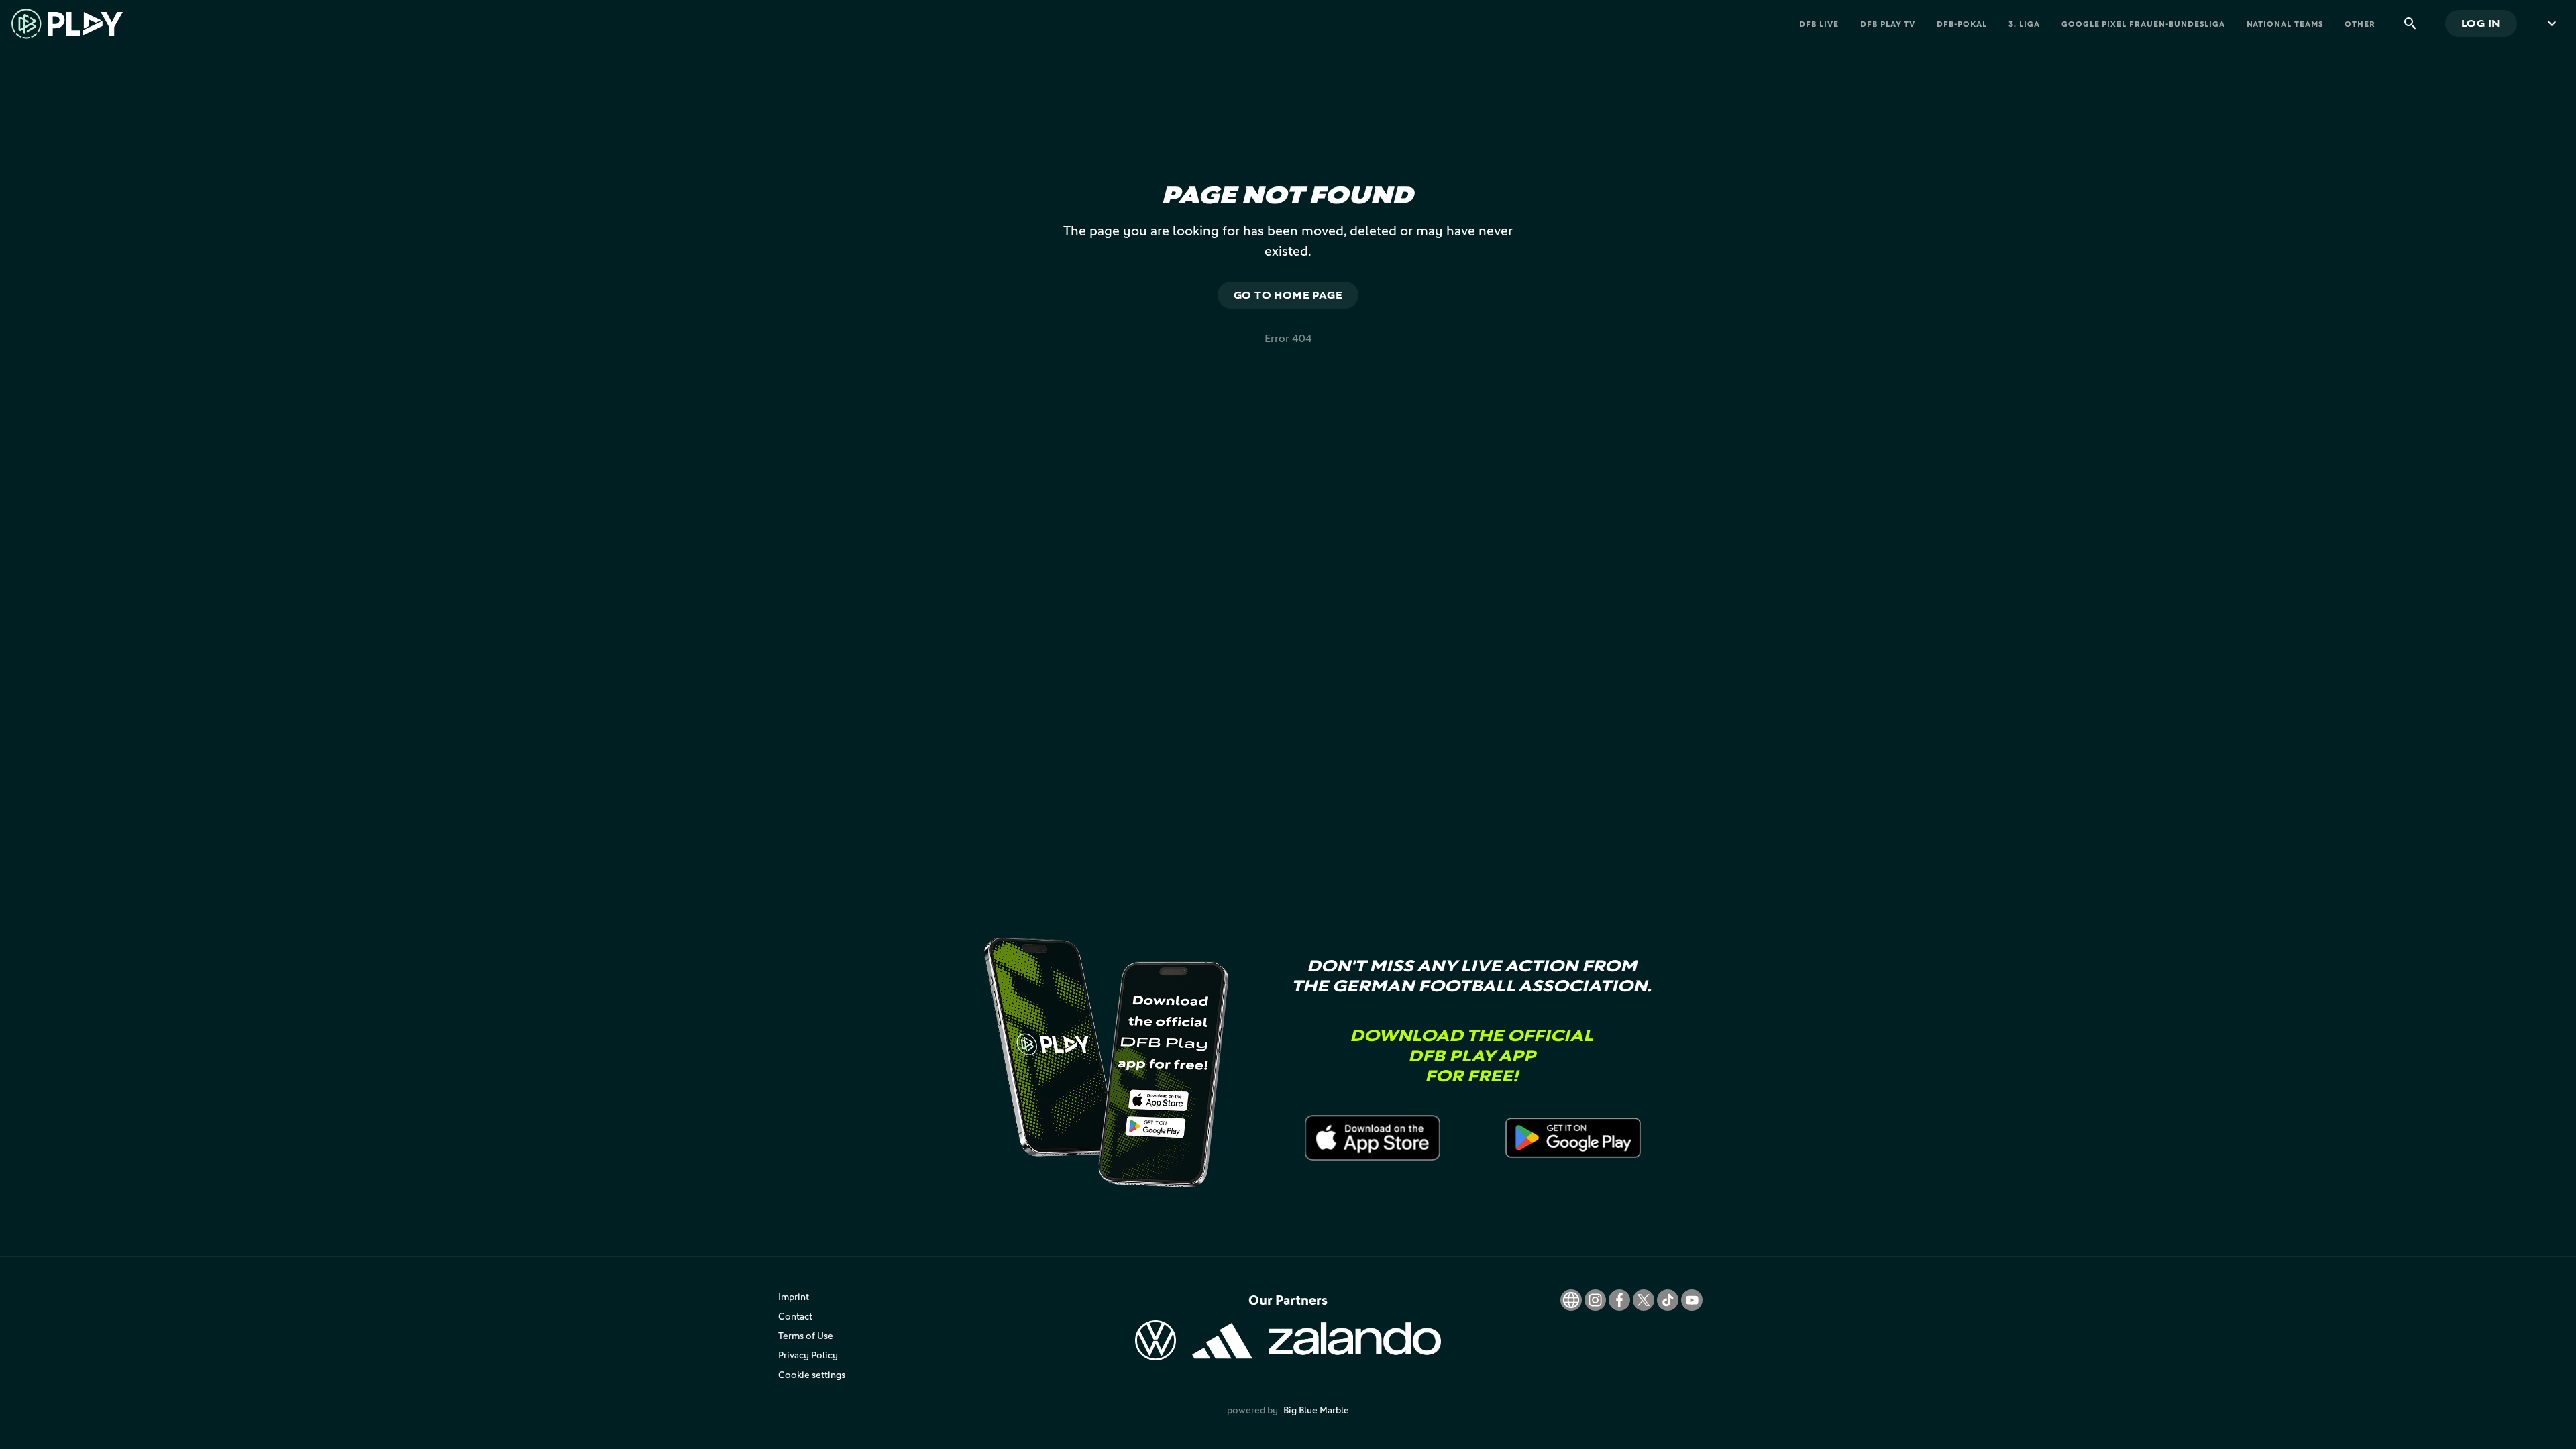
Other (2360, 24)
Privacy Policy (808, 1355)
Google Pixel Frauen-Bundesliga (2143, 24)
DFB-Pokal (1962, 24)
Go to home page (1288, 295)
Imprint (794, 1296)
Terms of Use (806, 1335)
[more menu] (2552, 23)
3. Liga (2024, 24)
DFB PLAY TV (1888, 24)
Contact (795, 1316)
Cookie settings (812, 1374)
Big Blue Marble (1316, 1410)
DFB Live (1819, 24)
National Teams (2285, 24)
